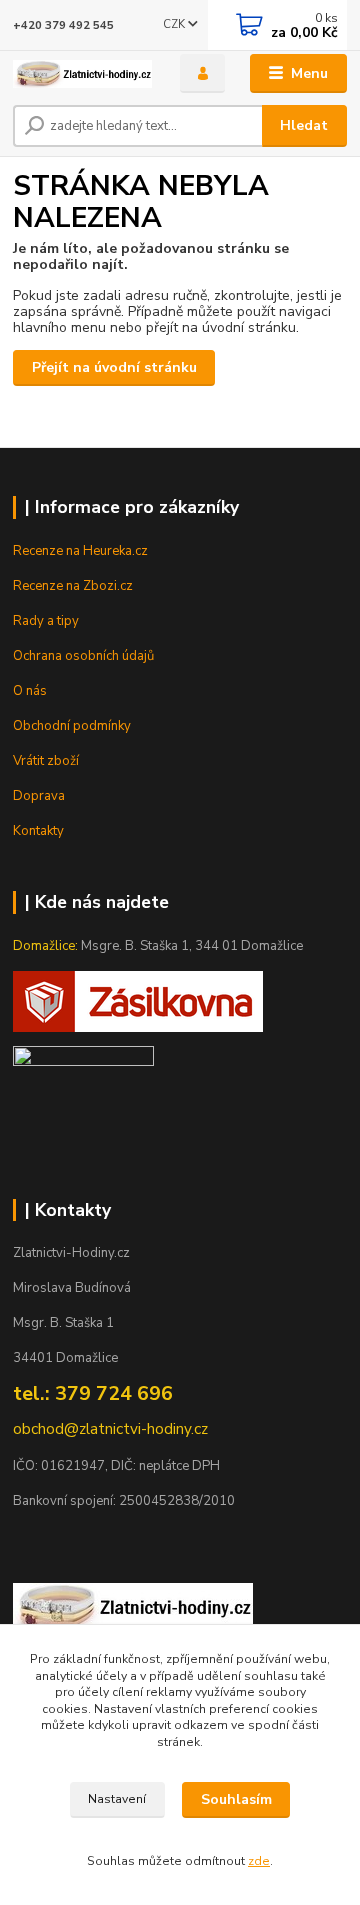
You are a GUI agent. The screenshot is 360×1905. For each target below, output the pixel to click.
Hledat (304, 125)
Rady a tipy (46, 621)
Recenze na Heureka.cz (80, 551)
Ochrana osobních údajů (83, 656)
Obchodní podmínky (72, 726)
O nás (30, 691)
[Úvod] (82, 74)
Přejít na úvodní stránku (114, 367)
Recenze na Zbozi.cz (73, 586)
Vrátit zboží (46, 761)
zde (259, 1861)
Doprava (39, 796)
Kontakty (38, 831)
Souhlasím (236, 1799)
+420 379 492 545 (63, 25)
